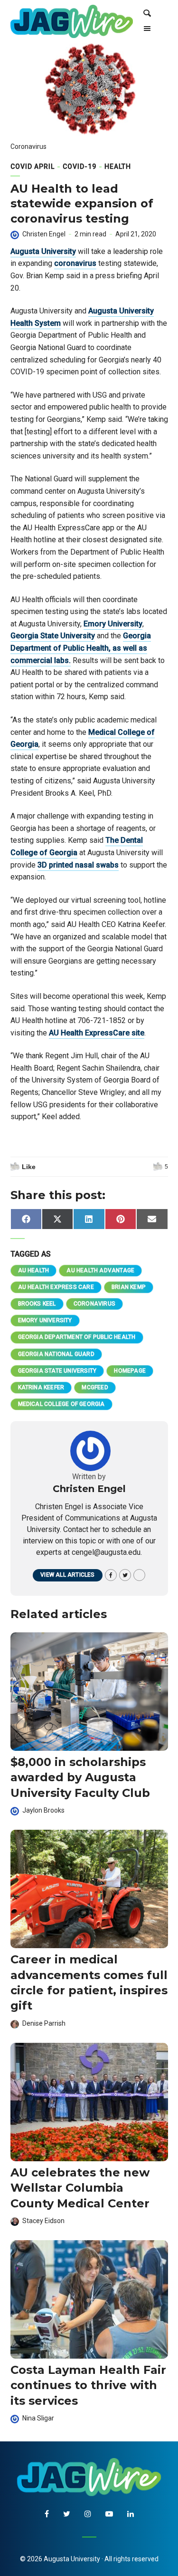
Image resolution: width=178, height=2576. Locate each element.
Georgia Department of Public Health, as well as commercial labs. (81, 648)
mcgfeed (95, 1387)
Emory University (113, 624)
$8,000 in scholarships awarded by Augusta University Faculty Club (80, 1777)
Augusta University (43, 251)
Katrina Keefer (41, 1387)
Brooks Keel (37, 1304)
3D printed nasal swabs (78, 865)
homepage (130, 1371)
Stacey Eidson (43, 2221)
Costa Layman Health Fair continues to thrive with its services (88, 2385)
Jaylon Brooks (43, 1810)
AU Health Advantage (100, 1270)
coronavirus (75, 263)
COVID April (33, 166)
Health (118, 166)
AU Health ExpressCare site (97, 1033)
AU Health (34, 1270)
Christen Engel (44, 234)
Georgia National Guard (56, 1354)
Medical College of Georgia (61, 1404)
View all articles (67, 1575)
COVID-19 (80, 166)
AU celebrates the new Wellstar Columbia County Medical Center (80, 2188)
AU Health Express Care (56, 1287)
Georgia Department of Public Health (77, 1337)
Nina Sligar (38, 2418)
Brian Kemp (129, 1287)
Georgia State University (53, 636)
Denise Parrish (44, 2023)
